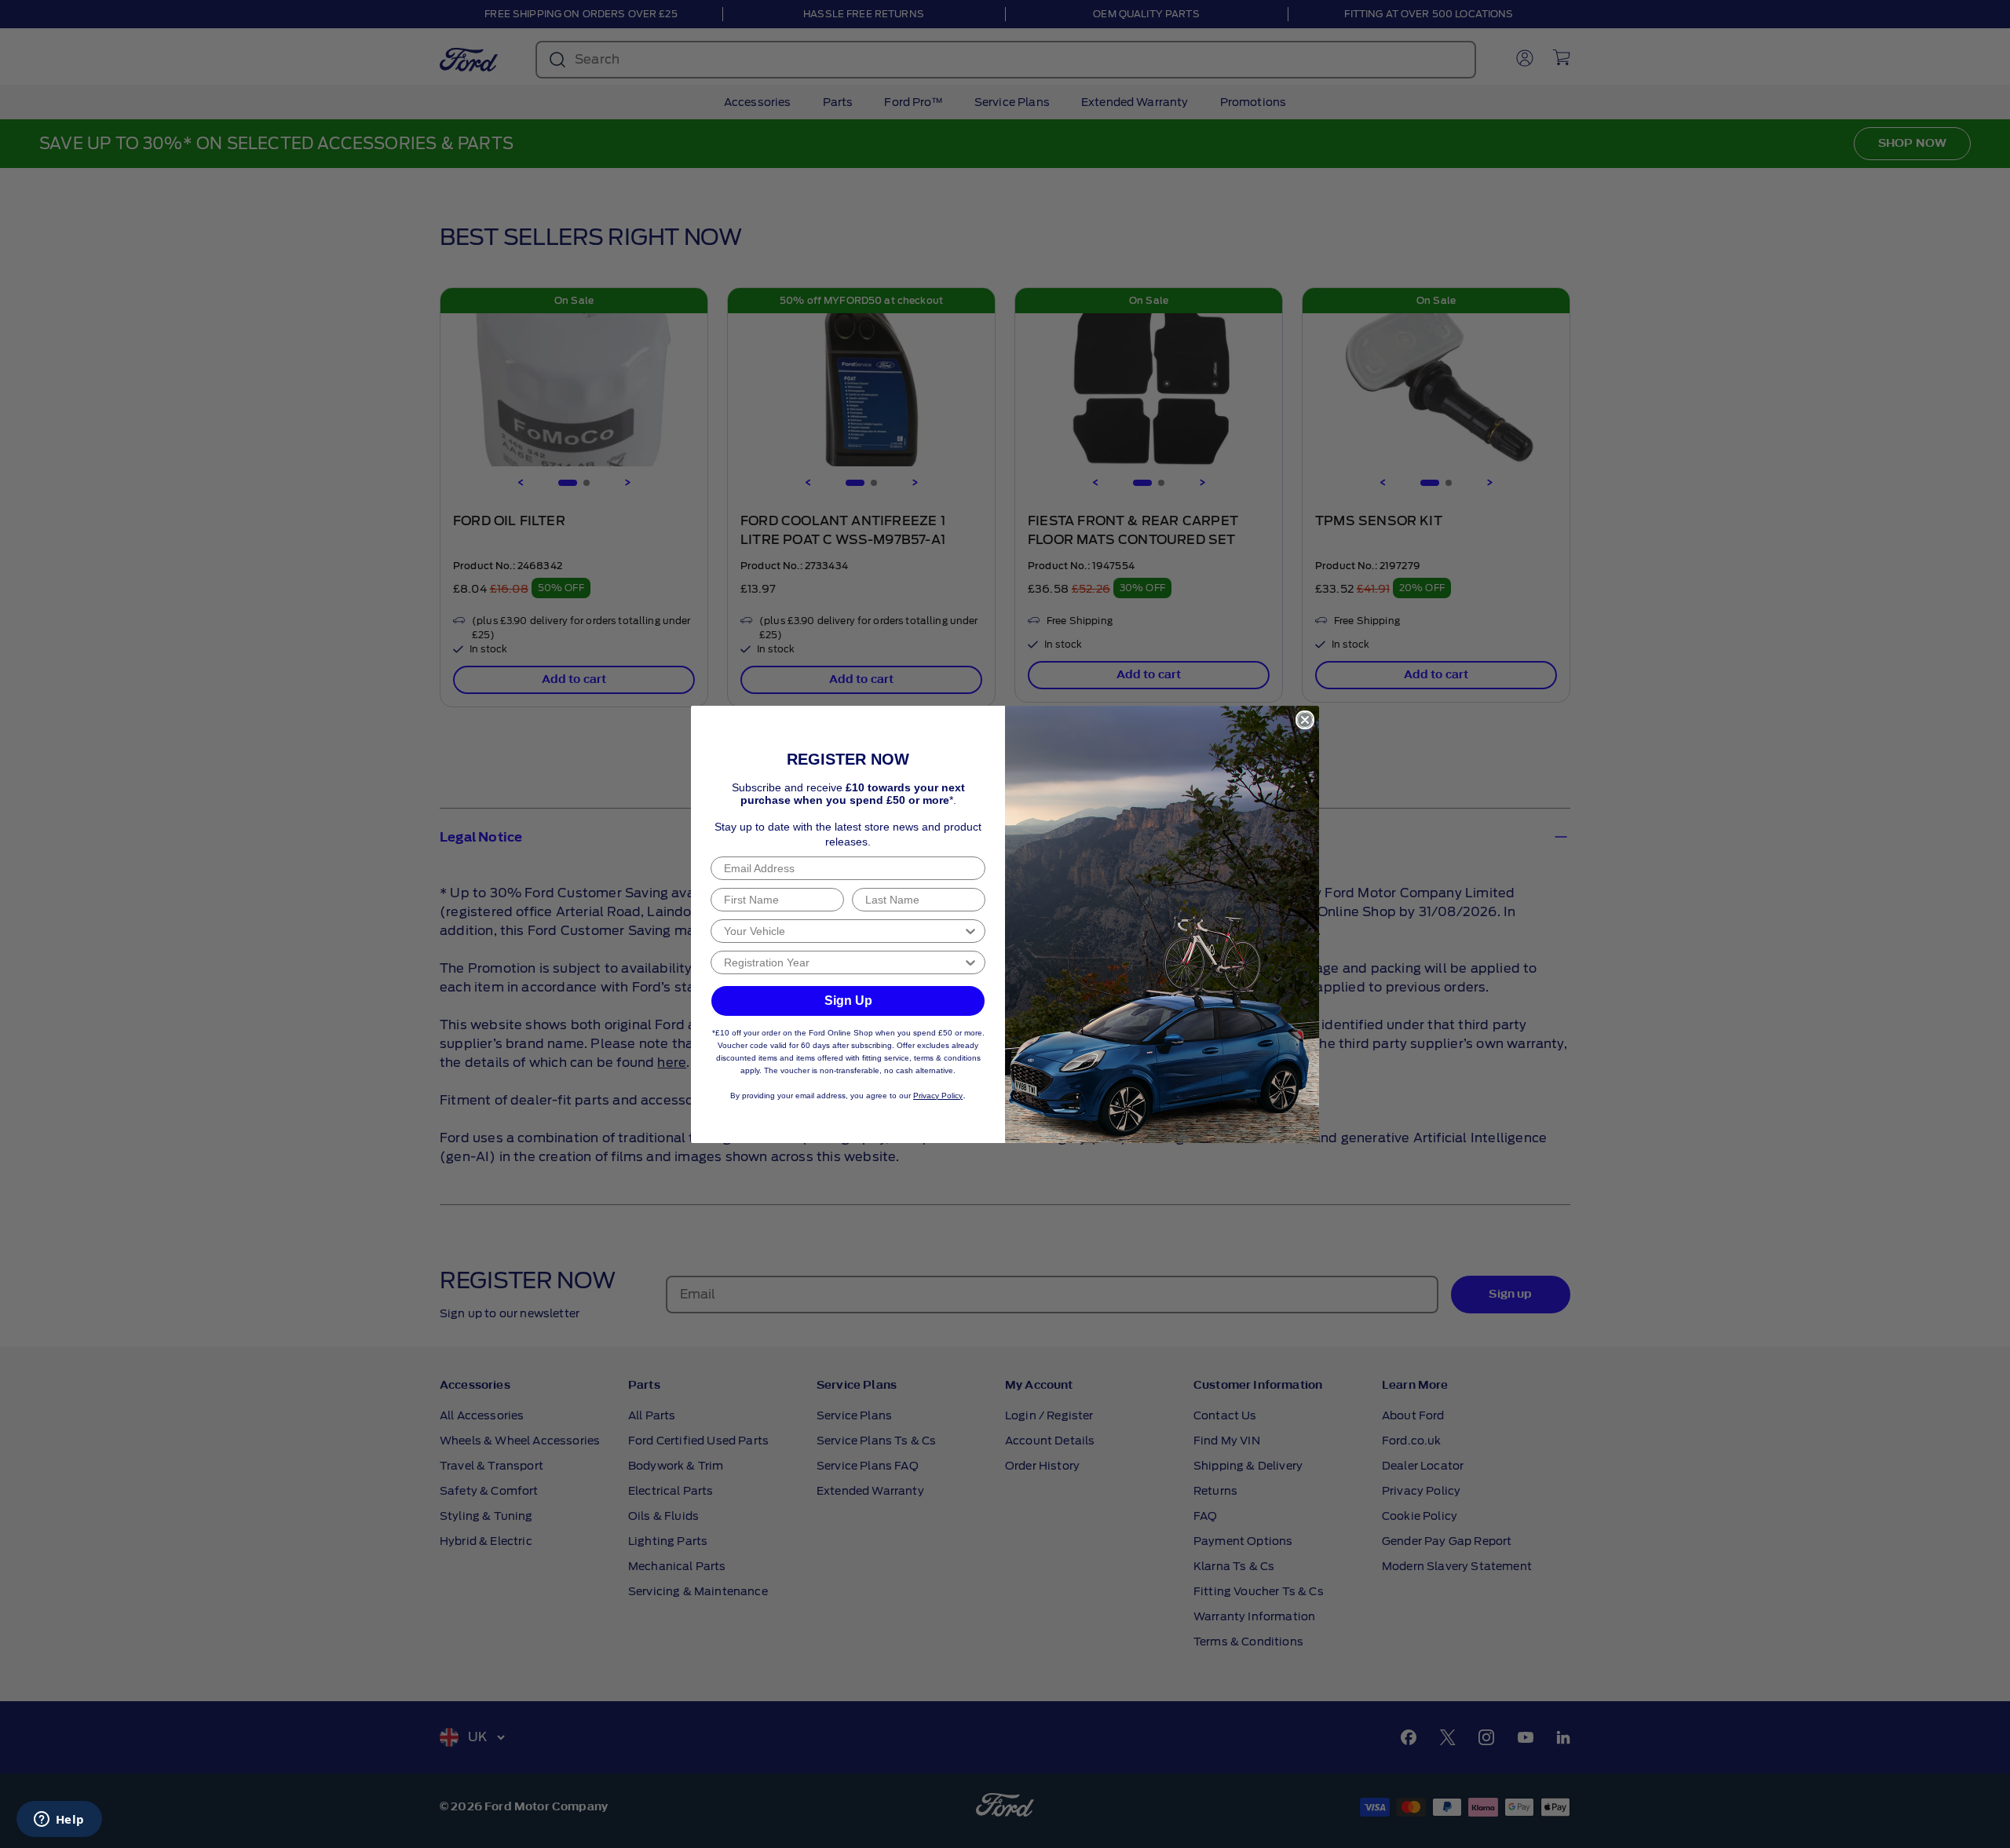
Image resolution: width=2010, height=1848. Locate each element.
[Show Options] (970, 931)
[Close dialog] (1305, 720)
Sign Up (848, 1001)
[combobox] (843, 931)
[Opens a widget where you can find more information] (59, 1821)
